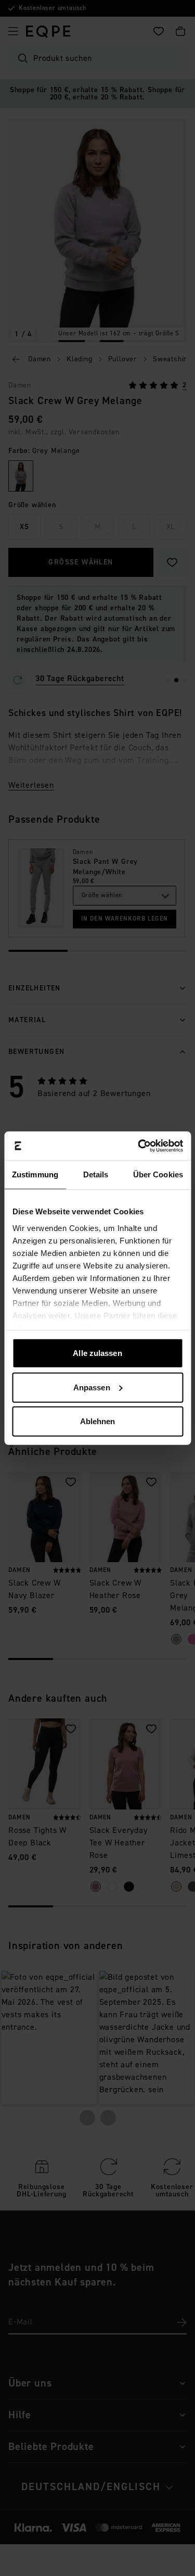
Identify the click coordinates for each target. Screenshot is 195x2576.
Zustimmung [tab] (35, 1174)
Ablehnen (98, 1421)
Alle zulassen (97, 1353)
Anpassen (92, 1387)
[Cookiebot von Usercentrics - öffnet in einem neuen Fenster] (139, 1146)
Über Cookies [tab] (158, 1174)
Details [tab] (96, 1174)
